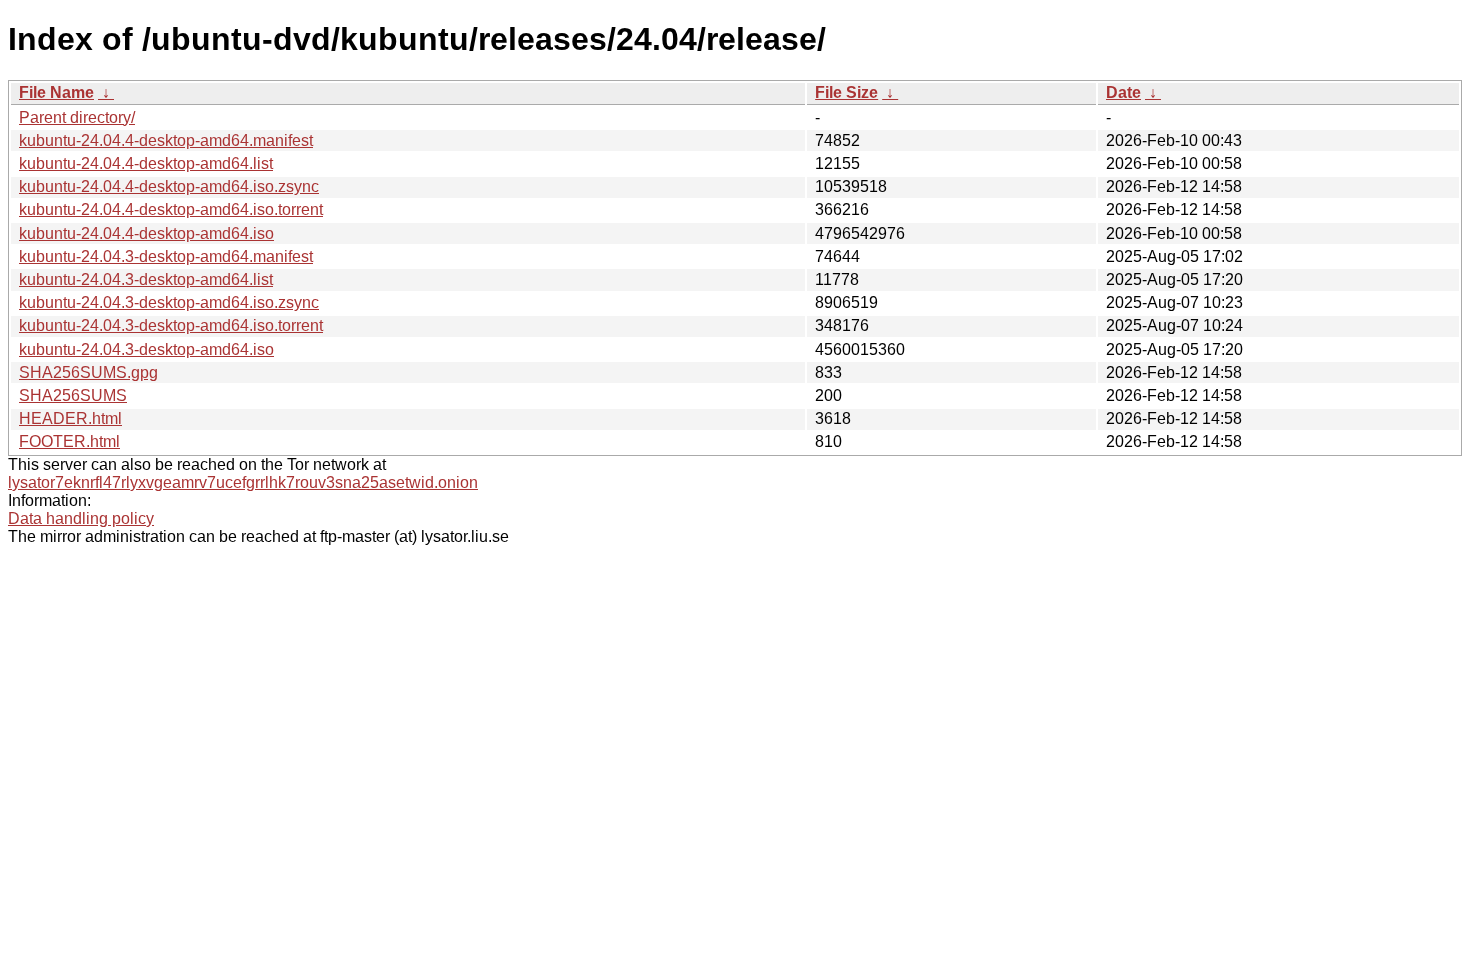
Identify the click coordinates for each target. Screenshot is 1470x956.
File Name (56, 92)
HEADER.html (70, 418)
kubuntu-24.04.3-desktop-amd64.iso (146, 349)
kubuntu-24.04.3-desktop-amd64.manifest (166, 256)
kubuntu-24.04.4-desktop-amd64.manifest (166, 140)
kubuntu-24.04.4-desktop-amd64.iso (146, 233)
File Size (846, 92)
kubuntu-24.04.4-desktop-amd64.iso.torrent (171, 209)
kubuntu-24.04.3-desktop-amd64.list (146, 279)
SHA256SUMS (73, 395)
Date (1123, 92)
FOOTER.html (69, 441)
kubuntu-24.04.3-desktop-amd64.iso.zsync (169, 302)
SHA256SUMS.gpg (88, 372)
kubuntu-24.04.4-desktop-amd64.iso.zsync (169, 186)
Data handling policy (81, 518)
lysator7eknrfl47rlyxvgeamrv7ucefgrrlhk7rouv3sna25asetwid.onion (243, 482)
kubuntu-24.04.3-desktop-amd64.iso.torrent (171, 325)
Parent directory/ (77, 117)
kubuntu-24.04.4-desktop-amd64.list (146, 163)
